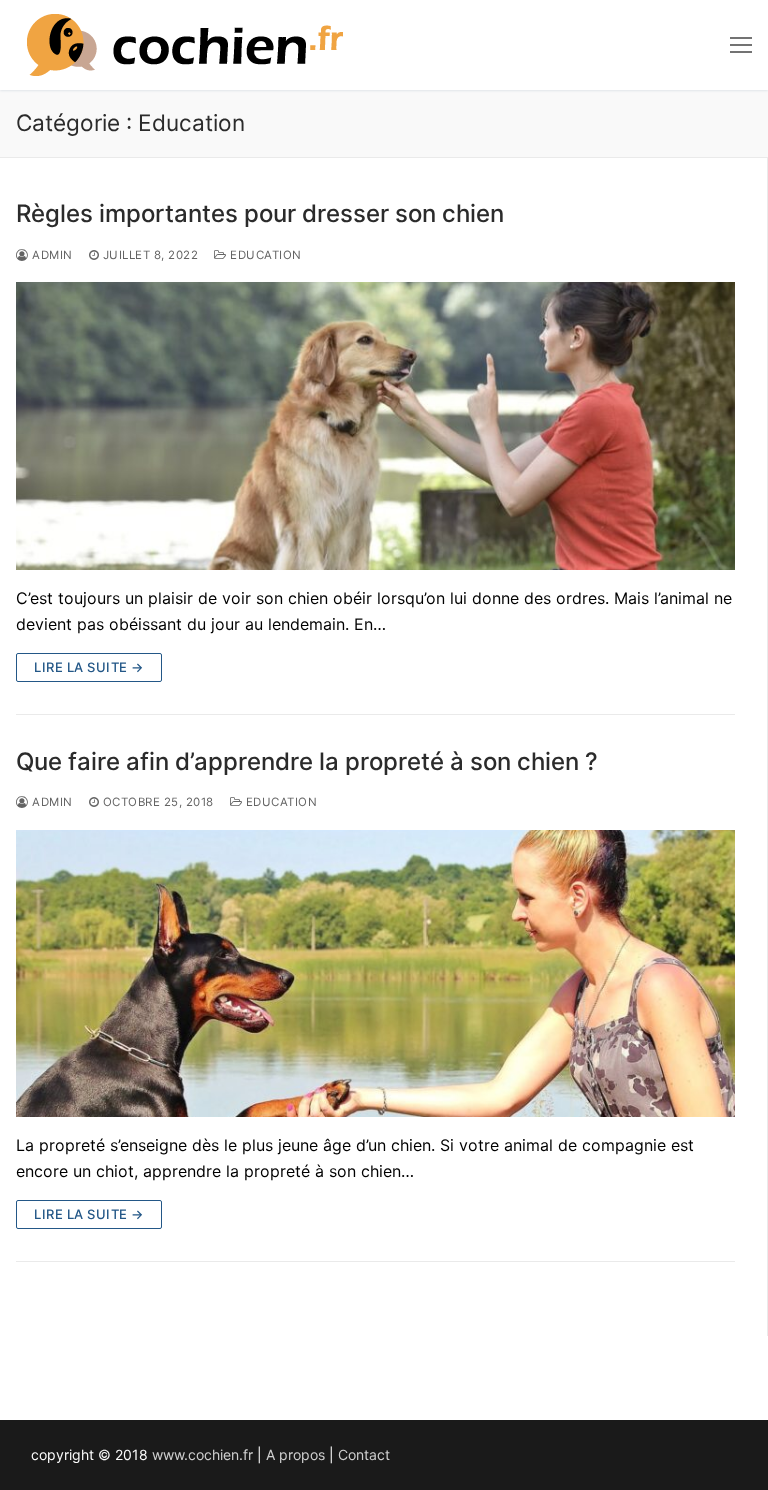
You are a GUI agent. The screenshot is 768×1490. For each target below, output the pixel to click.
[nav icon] (741, 45)
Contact (364, 1454)
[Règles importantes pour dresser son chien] (375, 426)
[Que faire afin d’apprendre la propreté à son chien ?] (375, 974)
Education (264, 255)
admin (51, 255)
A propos (295, 1454)
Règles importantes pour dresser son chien (260, 213)
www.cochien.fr (202, 1454)
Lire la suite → (89, 667)
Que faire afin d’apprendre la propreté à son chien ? (307, 761)
